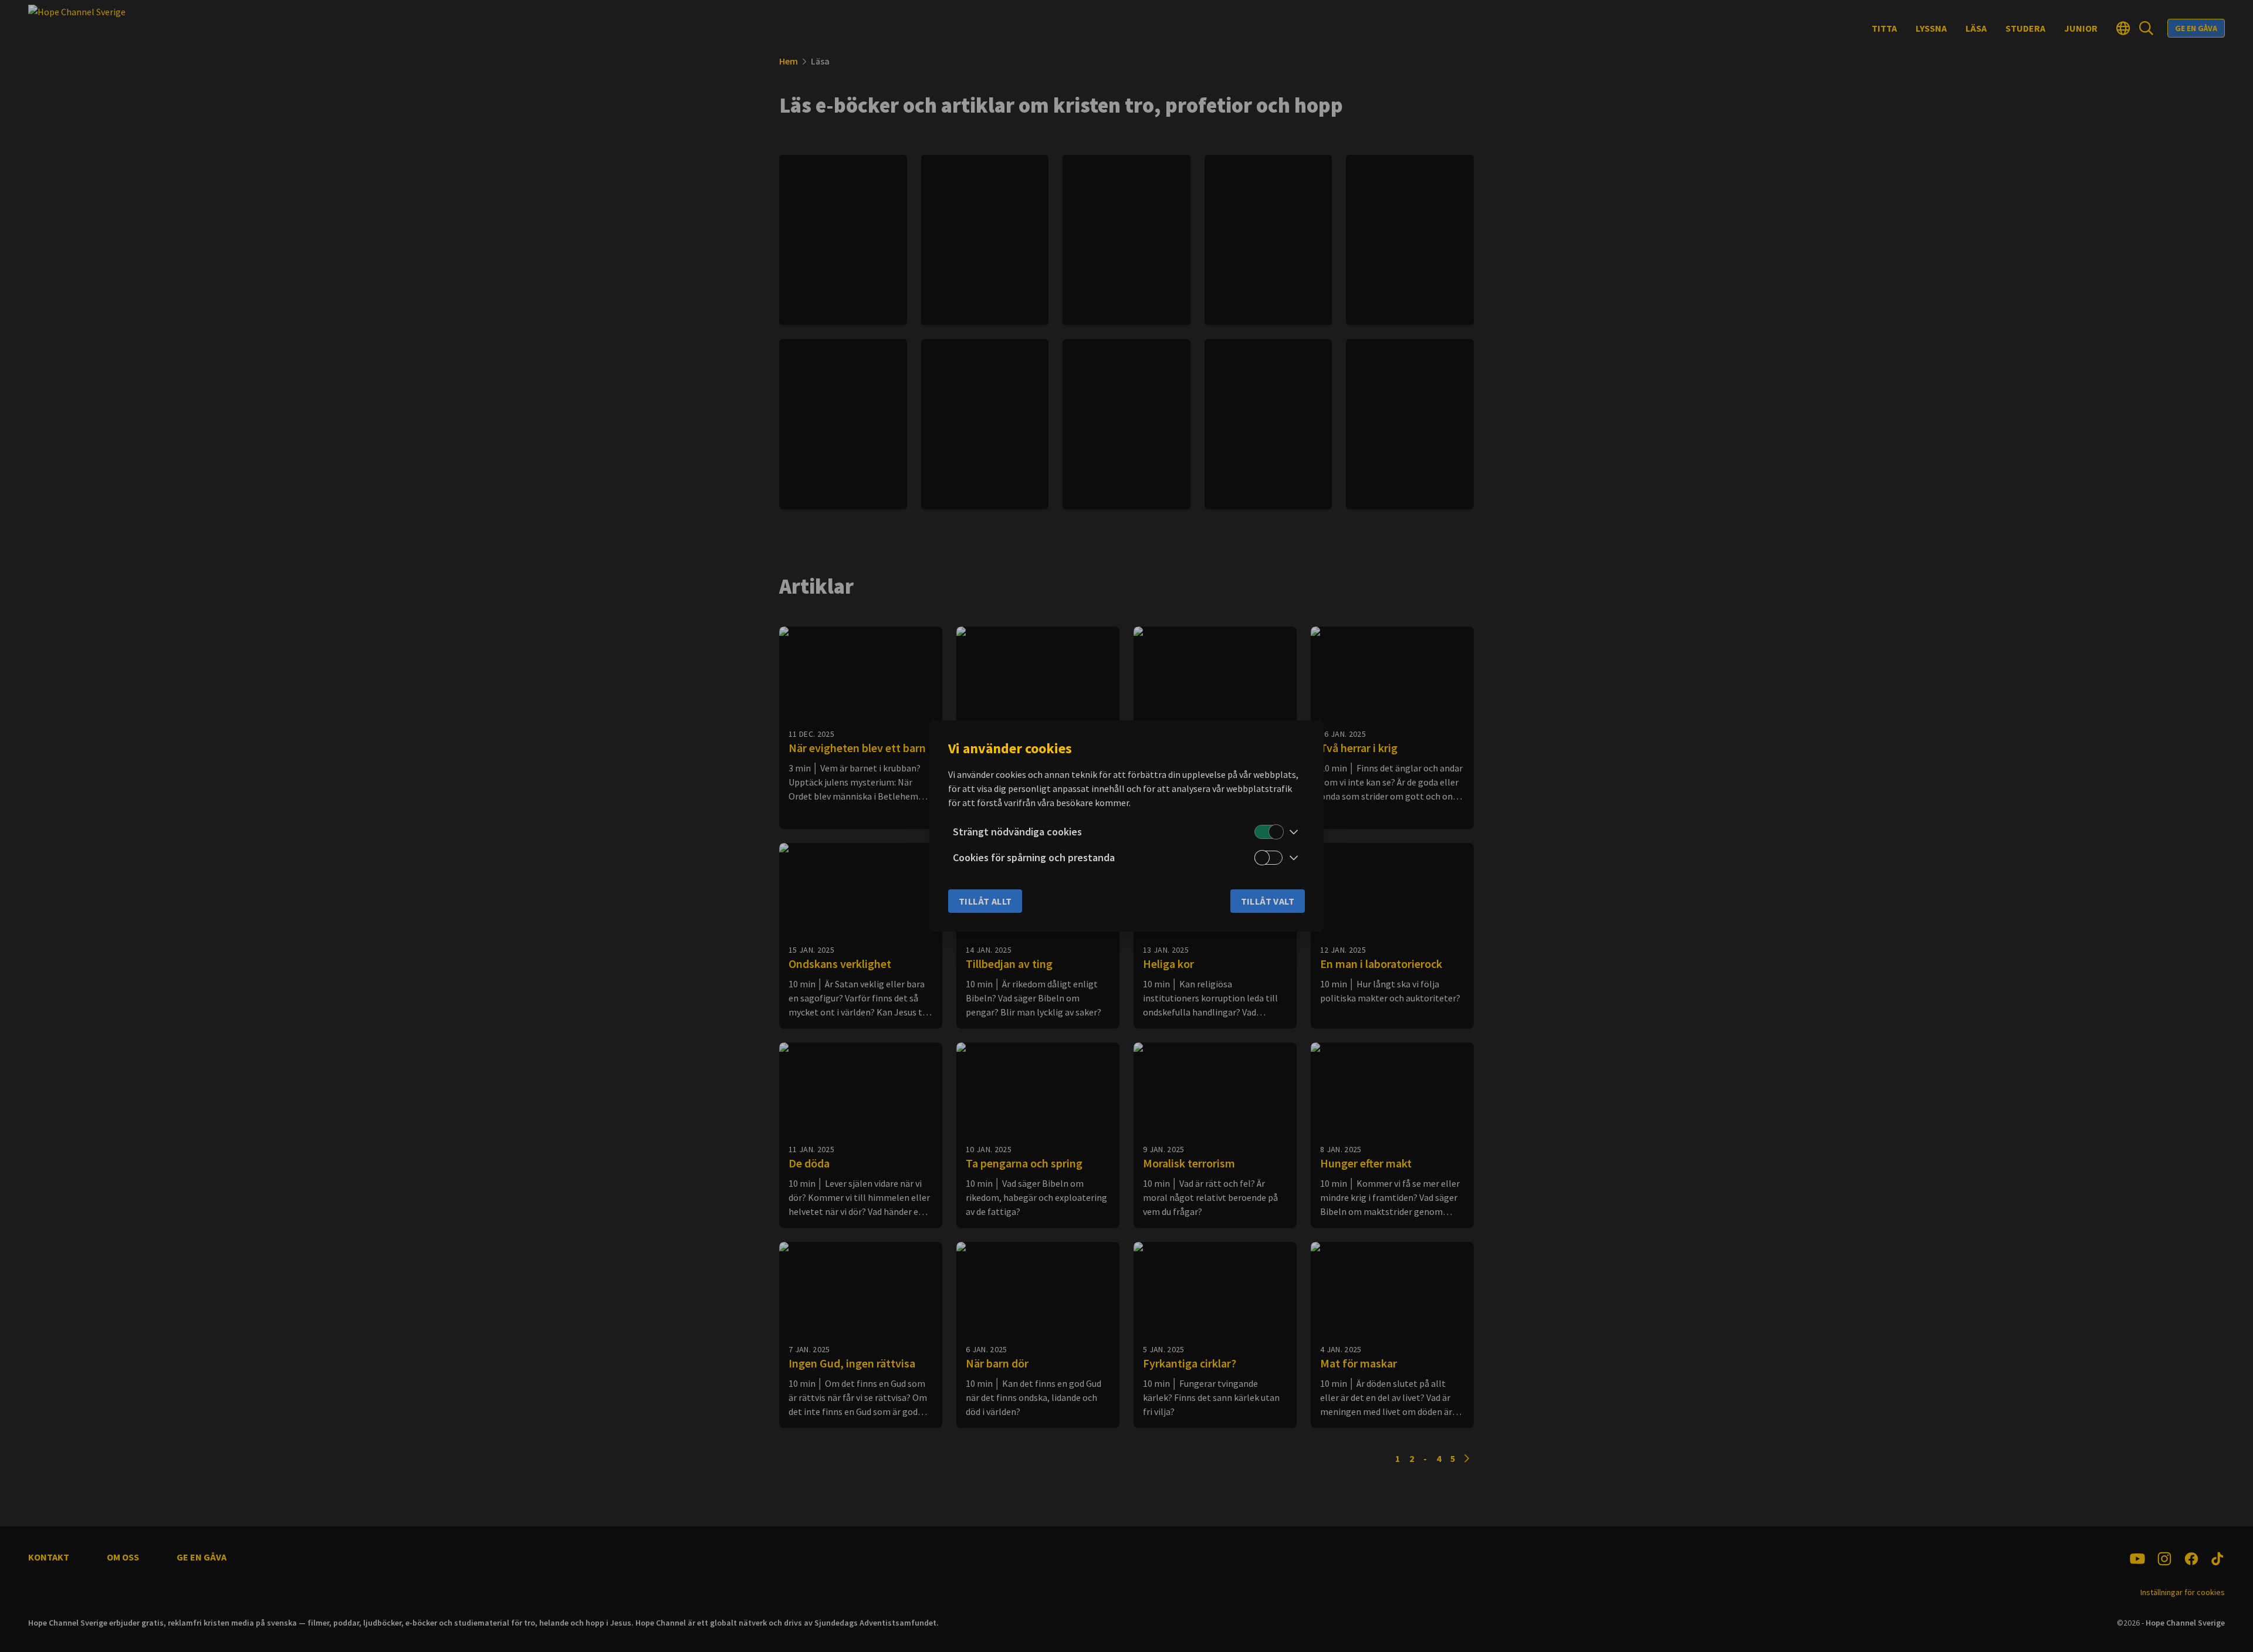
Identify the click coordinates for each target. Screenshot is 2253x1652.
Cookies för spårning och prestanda (1034, 857)
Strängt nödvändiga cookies (1017, 832)
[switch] (1268, 832)
